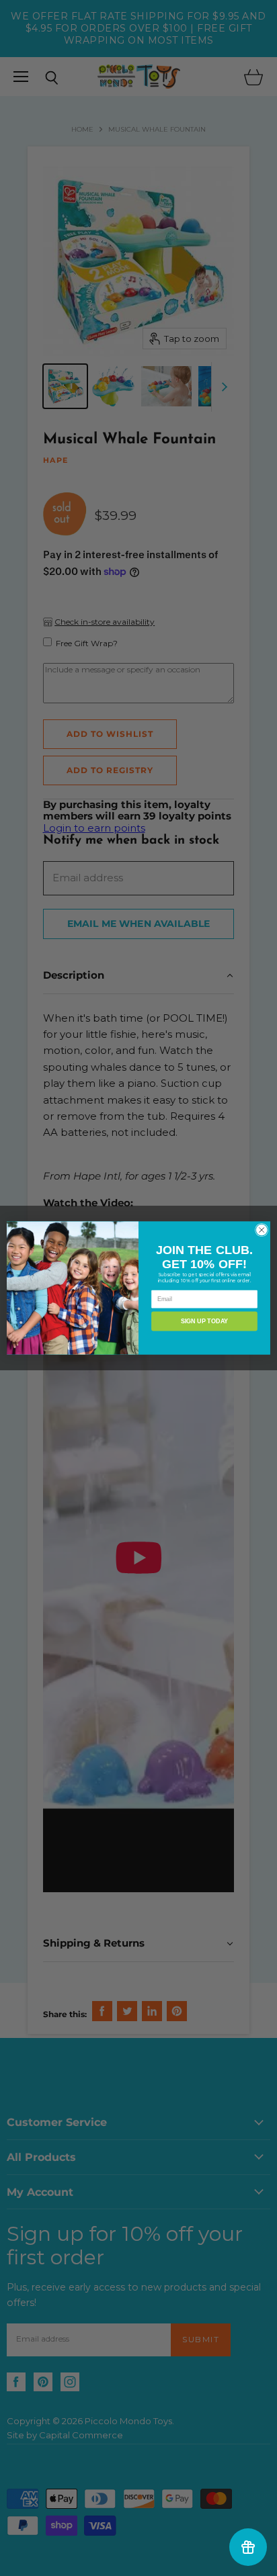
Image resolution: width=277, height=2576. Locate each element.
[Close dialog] (262, 1230)
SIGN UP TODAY (204, 1321)
